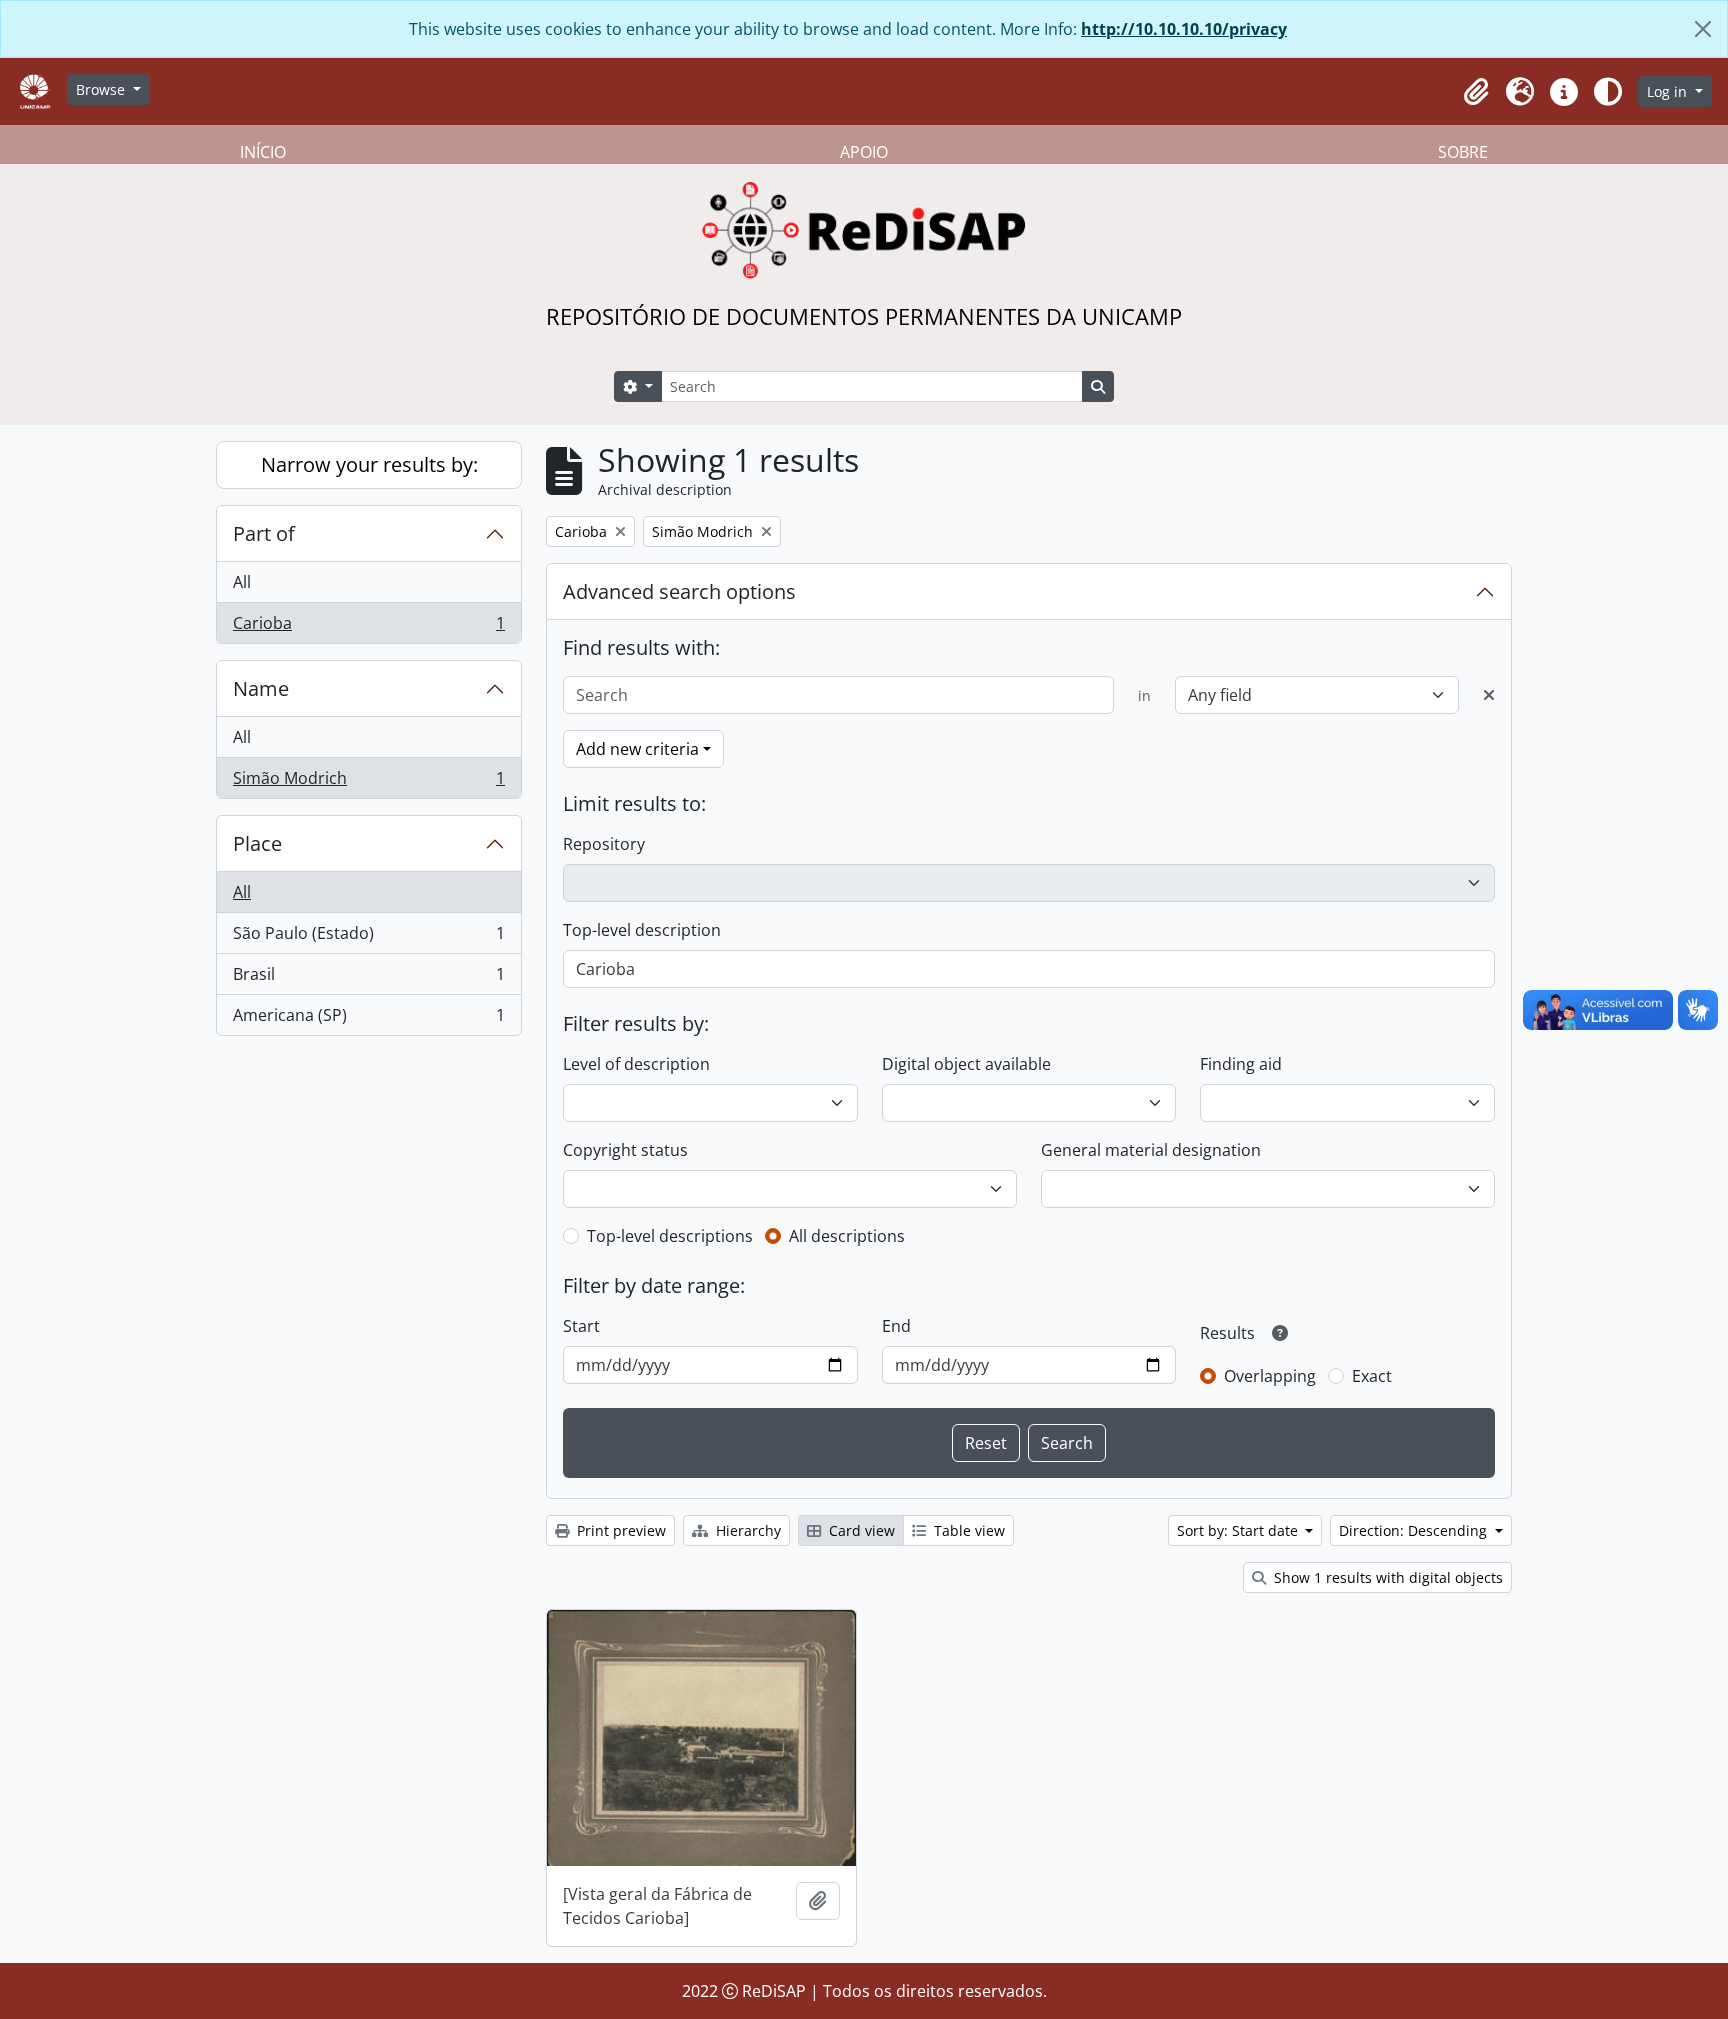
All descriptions (847, 1236)
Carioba (368, 627)
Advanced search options (679, 591)
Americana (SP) (368, 1019)
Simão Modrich (368, 782)
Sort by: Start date (1239, 1530)
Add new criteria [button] (637, 749)
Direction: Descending (1415, 1530)
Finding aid (1241, 1064)
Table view (967, 1530)
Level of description (636, 1064)
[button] (1476, 92)
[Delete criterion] (1489, 695)
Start (581, 1326)
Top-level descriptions (670, 1236)
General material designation (1151, 1150)
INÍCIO (263, 152)
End (896, 1326)
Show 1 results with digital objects (1386, 1577)
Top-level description (642, 930)
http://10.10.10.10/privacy (1184, 29)
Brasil (368, 979)
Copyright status (625, 1150)
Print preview (619, 1530)
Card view (860, 1530)
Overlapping (1270, 1376)
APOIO (864, 152)
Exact (1372, 1376)
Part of (264, 533)
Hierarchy (746, 1530)
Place (257, 843)
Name (261, 688)
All (242, 582)
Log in (1669, 91)
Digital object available (966, 1064)
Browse (102, 89)
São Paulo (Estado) (368, 938)
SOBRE (1463, 152)
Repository (604, 844)
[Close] (1703, 29)
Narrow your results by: (369, 464)
